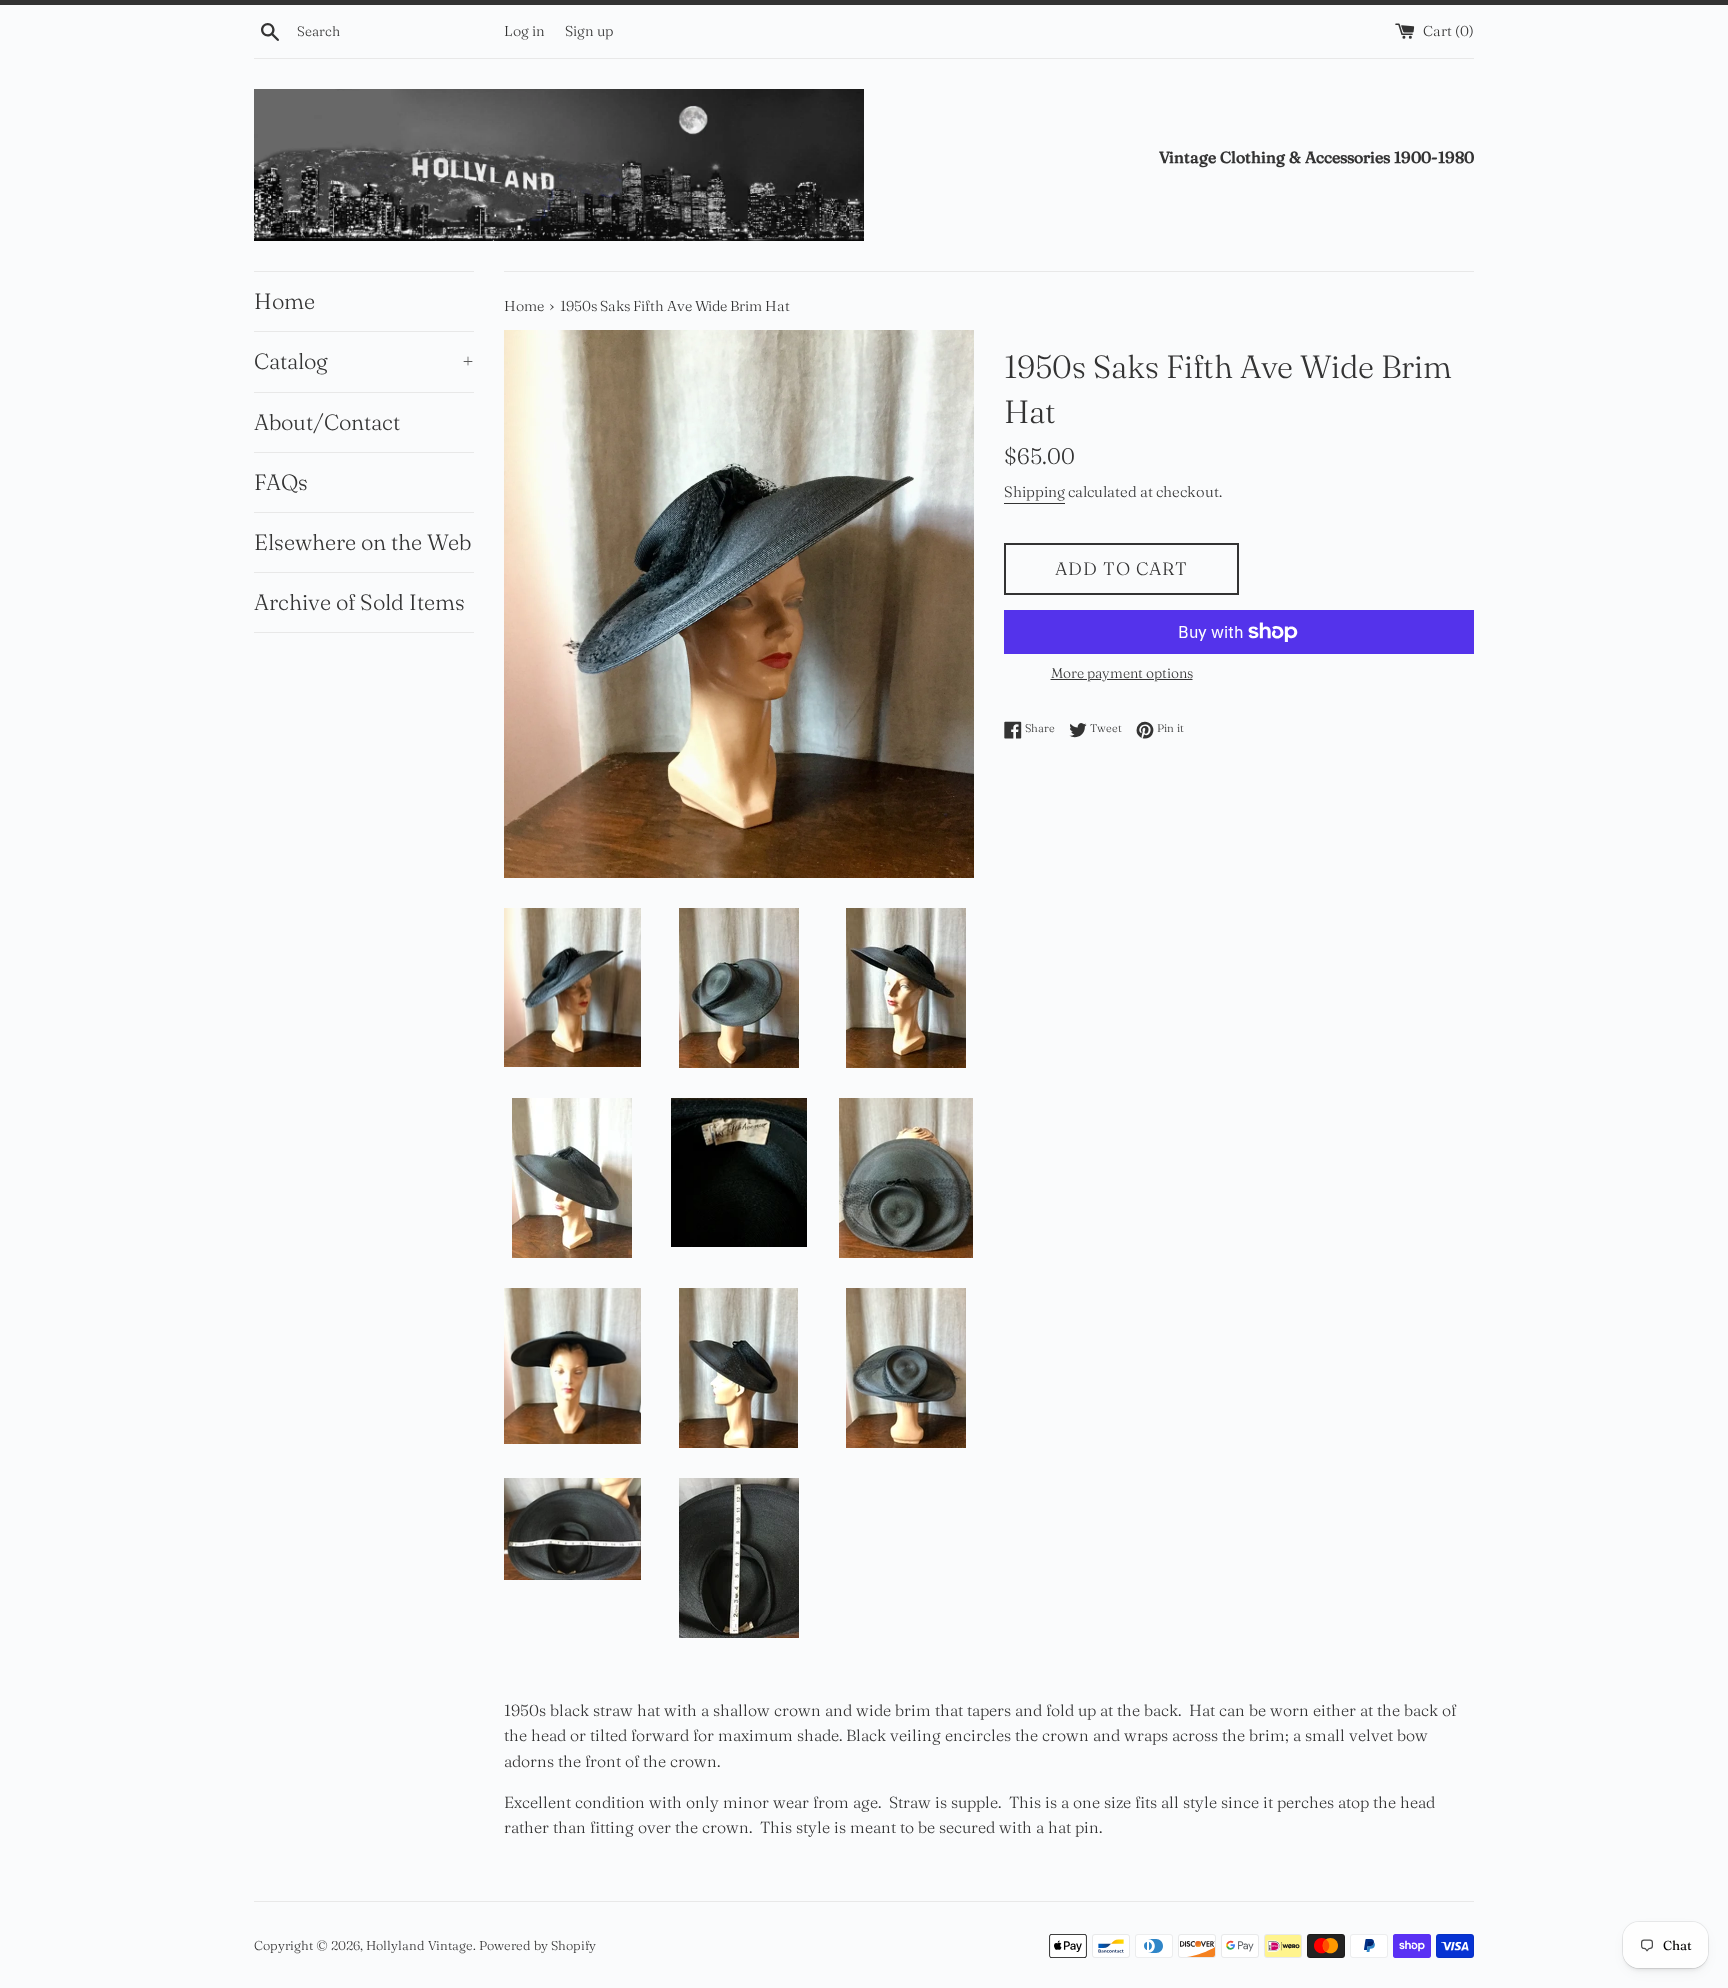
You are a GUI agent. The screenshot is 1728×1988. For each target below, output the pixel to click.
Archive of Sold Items (359, 602)
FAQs (281, 482)
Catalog (364, 361)
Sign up (589, 31)
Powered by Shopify (537, 1945)
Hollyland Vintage (419, 1945)
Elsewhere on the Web (362, 542)
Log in (524, 31)
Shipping (1034, 491)
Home (284, 301)
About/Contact (327, 422)
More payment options (1122, 673)
